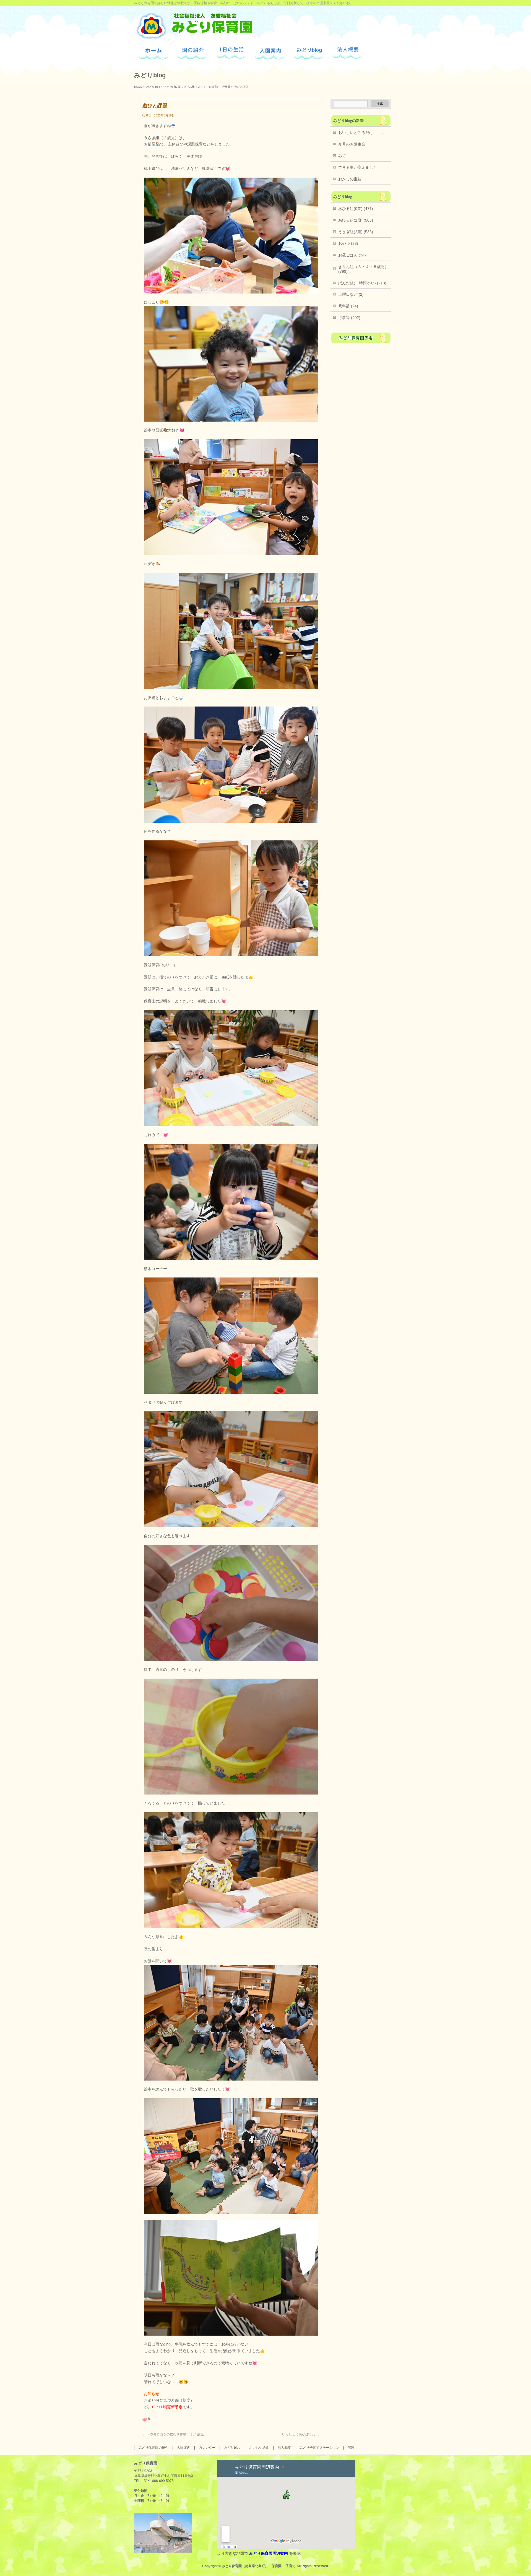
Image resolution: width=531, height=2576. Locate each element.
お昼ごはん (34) (352, 255)
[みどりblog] (309, 53)
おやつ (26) (348, 243)
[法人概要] (347, 54)
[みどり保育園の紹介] (192, 53)
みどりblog (153, 87)
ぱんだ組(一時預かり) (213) (362, 283)
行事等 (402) (349, 318)
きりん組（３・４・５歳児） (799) (363, 269)
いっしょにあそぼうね (301, 2434)
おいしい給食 (259, 2448)
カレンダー (207, 2448)
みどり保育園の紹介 (153, 2448)
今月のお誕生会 (352, 144)
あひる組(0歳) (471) (356, 209)
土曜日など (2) (351, 294)
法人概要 (284, 2448)
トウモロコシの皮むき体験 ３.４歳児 (173, 2434)
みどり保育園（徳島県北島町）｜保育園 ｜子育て (259, 2566)
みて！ (344, 156)
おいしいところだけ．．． (361, 133)
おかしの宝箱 (350, 179)
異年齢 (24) (348, 306)
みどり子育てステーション (319, 2448)
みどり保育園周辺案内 (269, 2553)
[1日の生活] (231, 54)
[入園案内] (270, 53)
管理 (351, 2448)
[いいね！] (145, 2420)
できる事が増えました (358, 167)
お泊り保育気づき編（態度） (169, 2400)
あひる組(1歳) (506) (356, 220)
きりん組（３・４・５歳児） (202, 87)
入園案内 (184, 2448)
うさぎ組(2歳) (173, 87)
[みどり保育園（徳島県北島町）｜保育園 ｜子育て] (194, 33)
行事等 (226, 87)
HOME (138, 87)
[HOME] (153, 53)
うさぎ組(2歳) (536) (356, 232)
